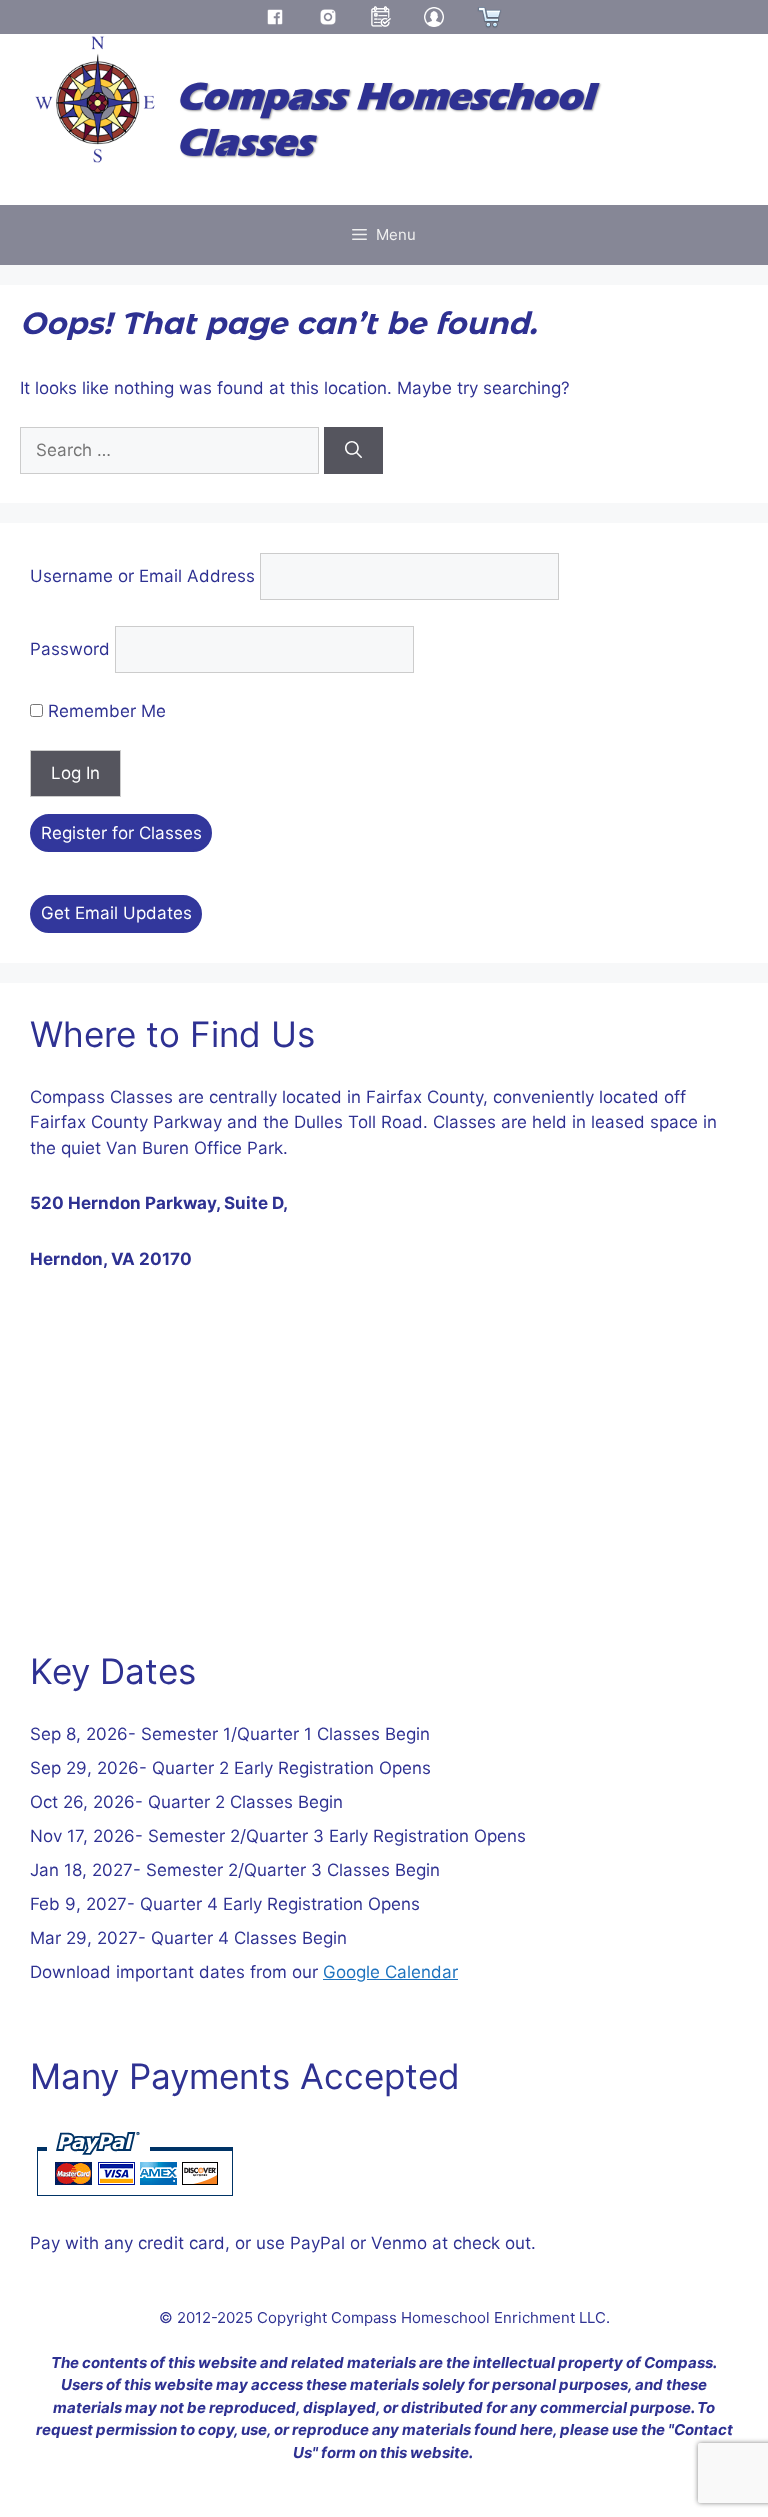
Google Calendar (390, 1972)
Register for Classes (121, 833)
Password (70, 649)
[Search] (353, 451)
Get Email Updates (116, 913)
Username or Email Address (142, 576)
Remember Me (104, 711)
